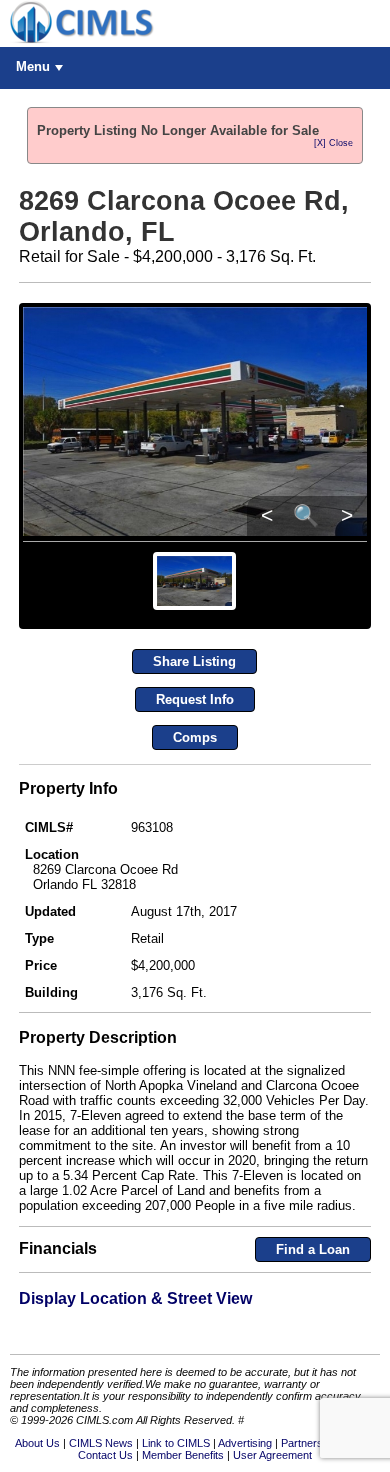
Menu (33, 66)
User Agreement (272, 1455)
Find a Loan (313, 1249)
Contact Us (105, 1455)
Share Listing (194, 661)
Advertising (245, 1443)
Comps (195, 737)
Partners (302, 1443)
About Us (37, 1443)
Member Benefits (183, 1455)
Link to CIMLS (176, 1443)
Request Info (195, 699)
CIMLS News (101, 1443)
